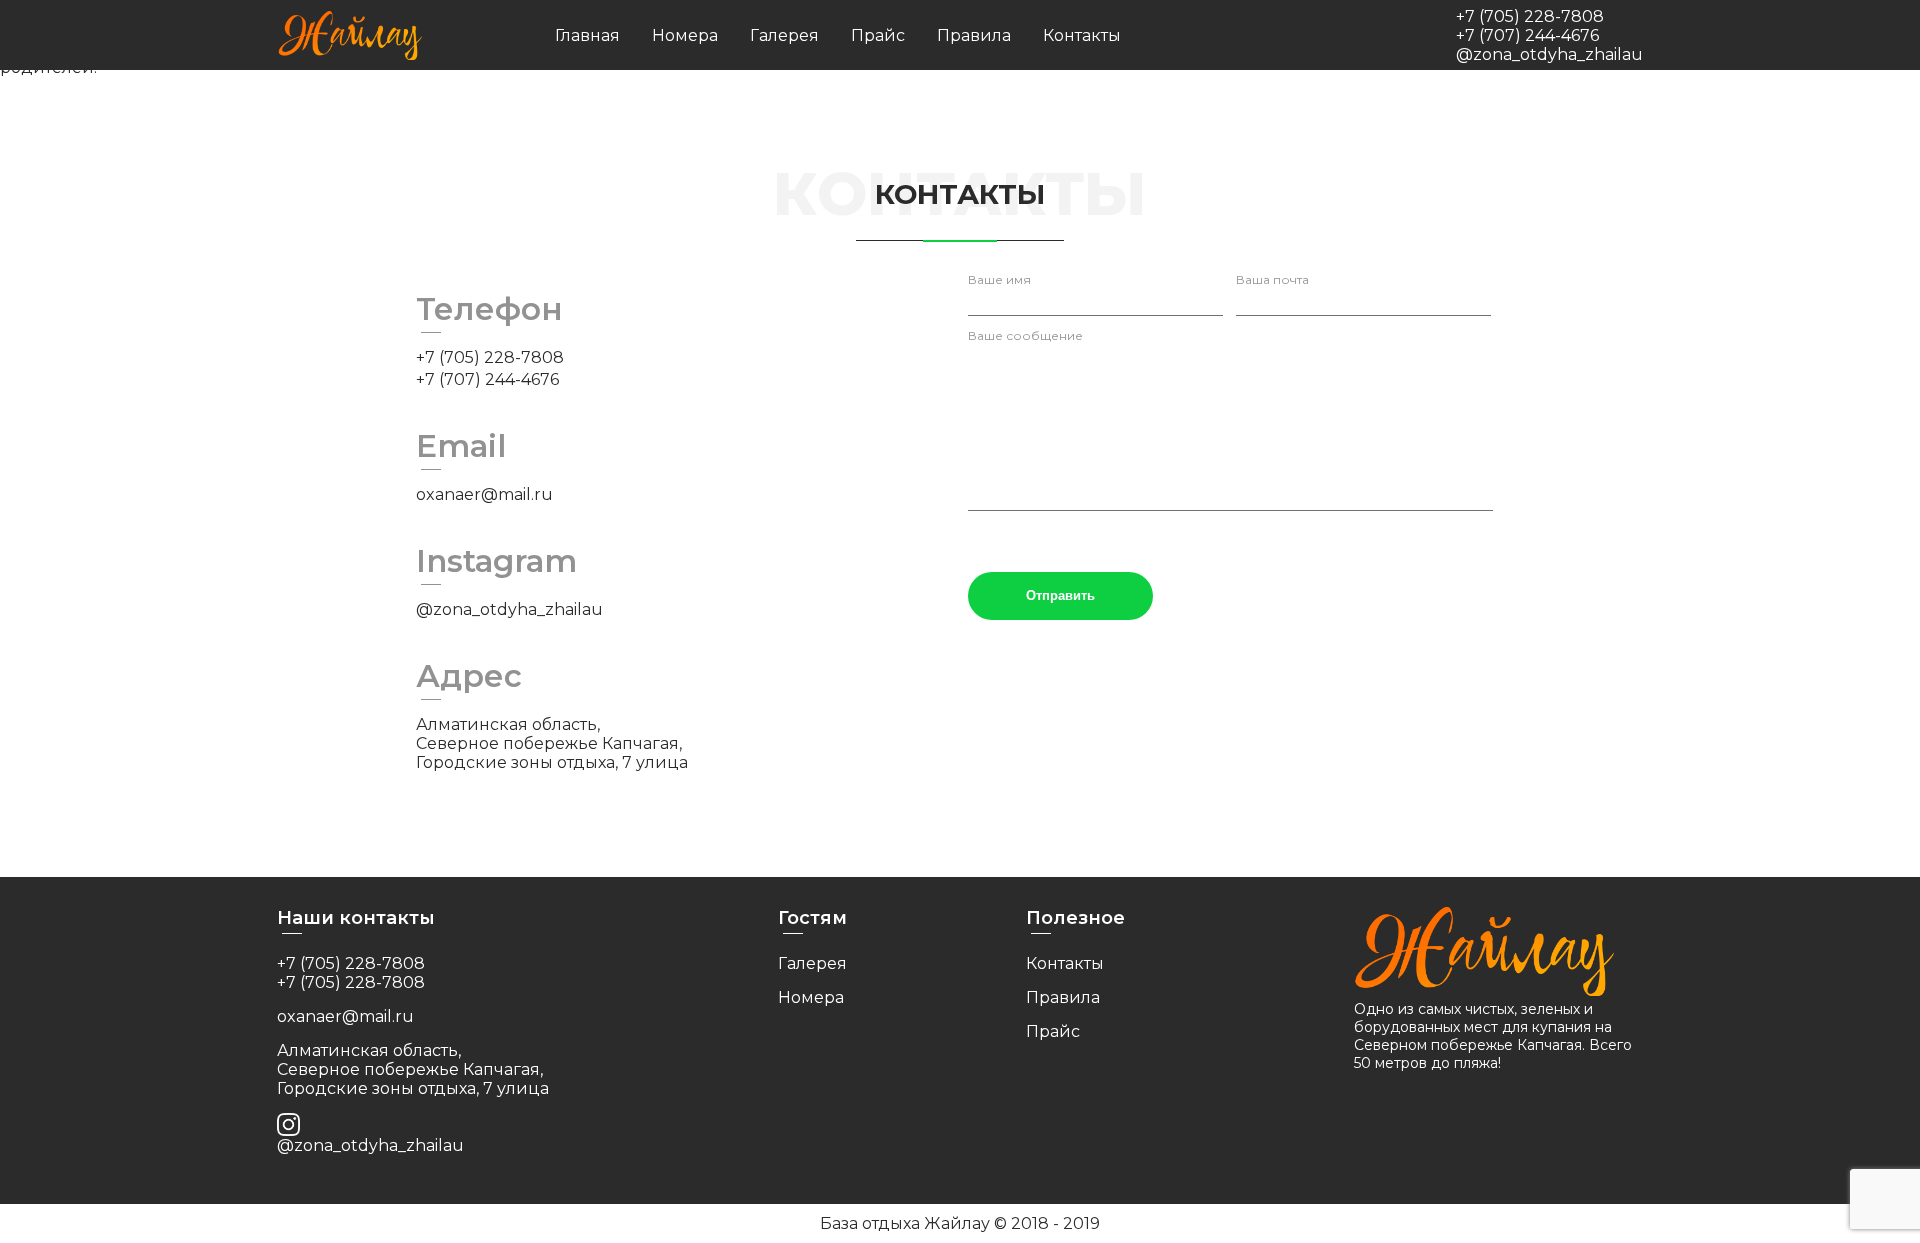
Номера (685, 35)
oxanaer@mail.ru (484, 494)
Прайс (878, 35)
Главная (587, 35)
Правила (974, 35)
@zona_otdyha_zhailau (1549, 54)
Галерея (784, 35)
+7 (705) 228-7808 (1530, 16)
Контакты (1082, 35)
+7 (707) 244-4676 (1527, 35)
